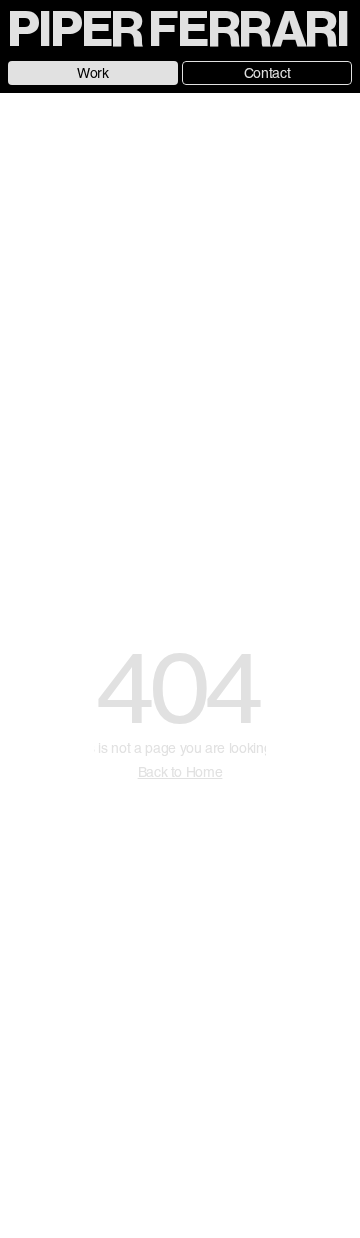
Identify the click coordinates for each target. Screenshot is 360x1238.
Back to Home (180, 772)
